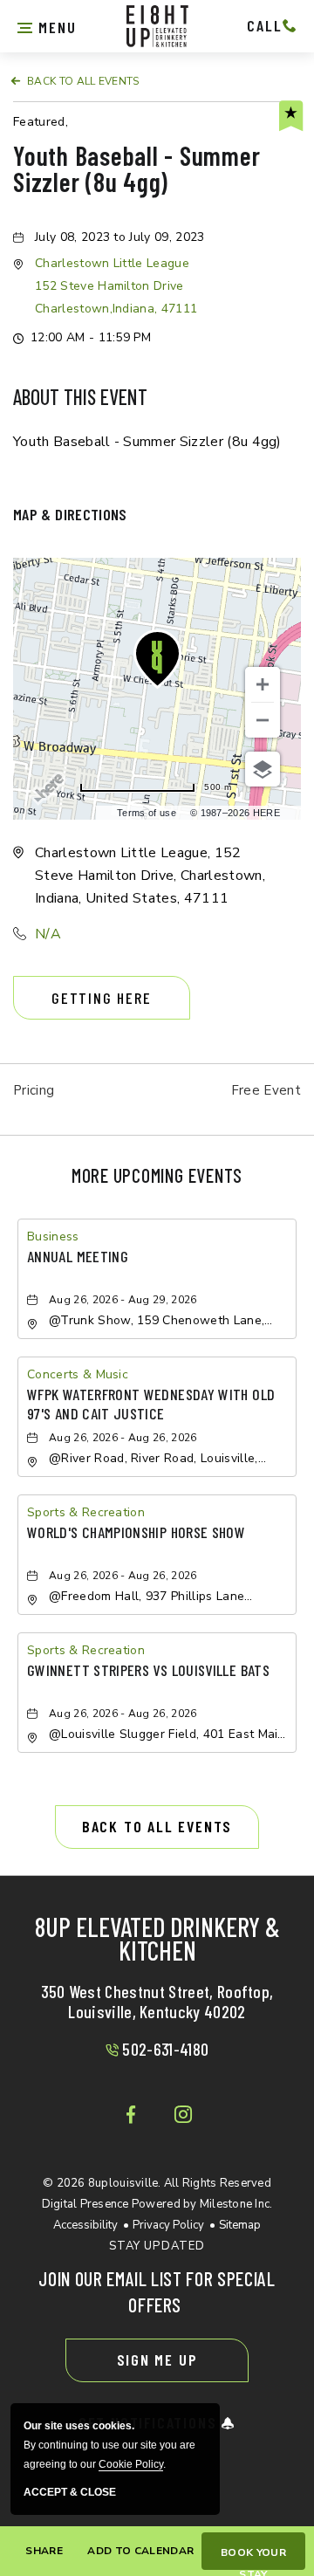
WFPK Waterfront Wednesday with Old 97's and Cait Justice (151, 1404)
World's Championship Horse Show (136, 1532)
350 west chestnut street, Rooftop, (157, 2001)
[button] (47, 25)
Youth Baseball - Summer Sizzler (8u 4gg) (137, 170)
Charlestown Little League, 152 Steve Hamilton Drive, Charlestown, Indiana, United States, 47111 (150, 876)
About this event (80, 397)
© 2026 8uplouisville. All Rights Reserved (157, 2194)
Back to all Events (83, 81)
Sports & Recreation (86, 1512)
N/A (48, 934)
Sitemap (240, 2225)
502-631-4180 (165, 2049)
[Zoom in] (263, 684)
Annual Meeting (78, 1256)
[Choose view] (263, 769)
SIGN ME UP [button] (157, 2360)
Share (44, 2551)
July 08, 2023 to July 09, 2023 (120, 237)
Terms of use (147, 813)
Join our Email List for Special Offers (157, 2291)
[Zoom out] (263, 720)
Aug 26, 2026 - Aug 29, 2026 (123, 1300)
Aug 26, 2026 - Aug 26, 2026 (123, 1438)
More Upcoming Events (157, 1175)
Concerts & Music (78, 1374)
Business (53, 1236)
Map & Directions (70, 514)
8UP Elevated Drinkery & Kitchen (157, 1941)
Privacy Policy (168, 2225)
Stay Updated (157, 2246)
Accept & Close (70, 2493)
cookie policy (131, 2464)
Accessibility (85, 2225)
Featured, (41, 122)
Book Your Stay (253, 2558)
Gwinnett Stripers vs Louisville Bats (148, 1670)
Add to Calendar (140, 2551)
